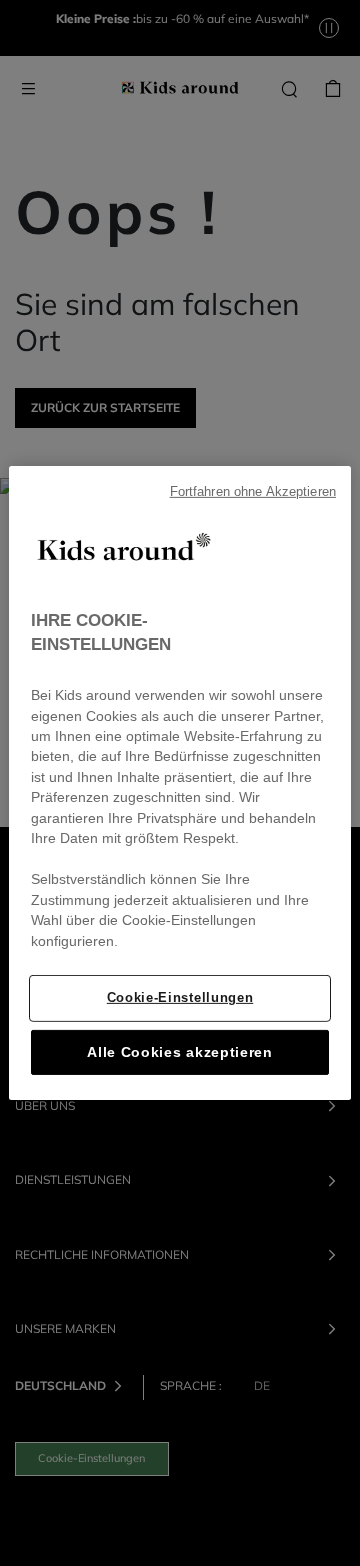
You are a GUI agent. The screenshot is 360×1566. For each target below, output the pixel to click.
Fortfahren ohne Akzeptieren (253, 492)
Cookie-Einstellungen (180, 997)
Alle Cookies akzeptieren (179, 1052)
